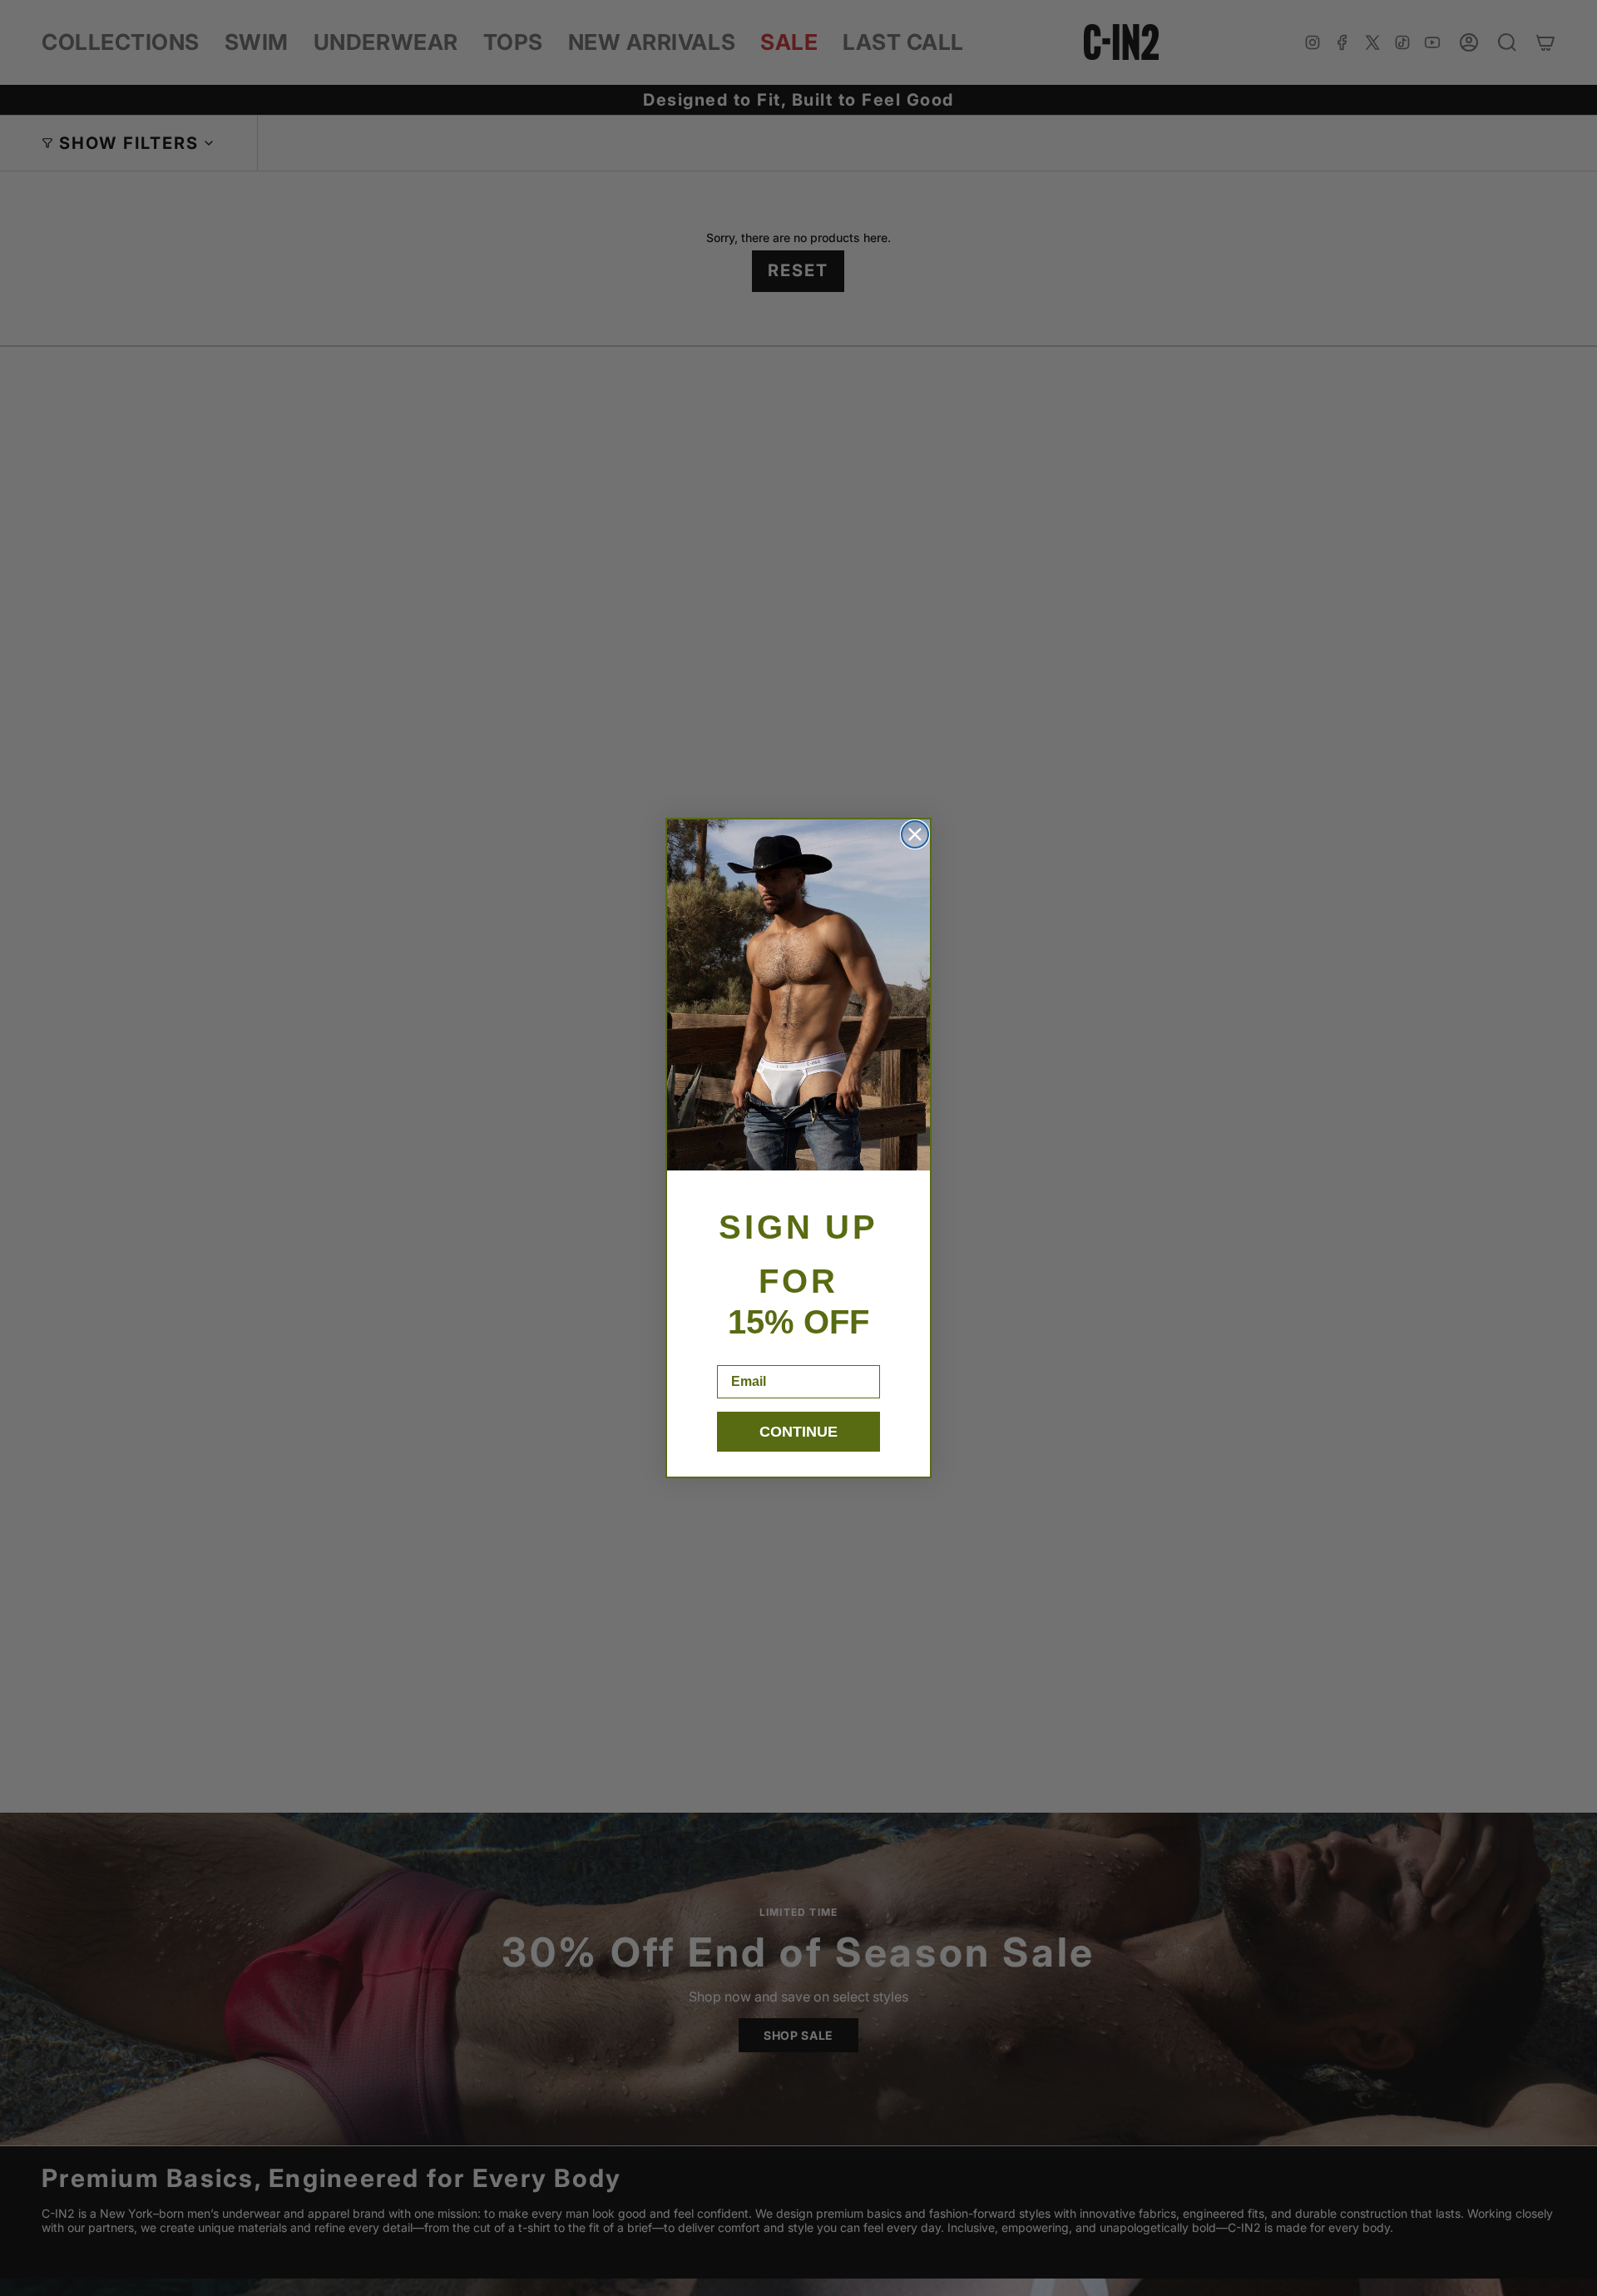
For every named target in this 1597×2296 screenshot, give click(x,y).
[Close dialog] (915, 834)
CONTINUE (798, 1432)
